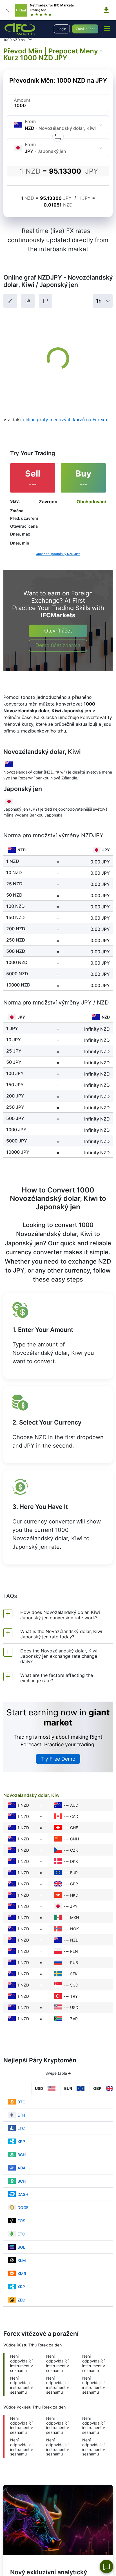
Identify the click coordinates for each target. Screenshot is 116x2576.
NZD (74, 1940)
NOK (74, 1929)
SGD (74, 1985)
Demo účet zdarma (58, 645)
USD (74, 2007)
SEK (74, 1974)
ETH (21, 2115)
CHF (74, 1828)
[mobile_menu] (107, 28)
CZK (74, 1850)
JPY (74, 1906)
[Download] (106, 10)
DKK (74, 1861)
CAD (74, 1816)
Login (62, 29)
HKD (74, 1895)
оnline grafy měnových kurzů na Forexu (65, 419)
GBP (74, 1884)
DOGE (23, 2207)
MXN (75, 1918)
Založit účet (85, 29)
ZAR (74, 2019)
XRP (21, 2141)
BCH (22, 2155)
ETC (21, 2234)
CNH (74, 1839)
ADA (22, 2168)
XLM (22, 2260)
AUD (74, 1805)
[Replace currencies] (58, 136)
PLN (74, 1951)
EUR (74, 1873)
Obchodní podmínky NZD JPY (58, 554)
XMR (22, 2274)
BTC (21, 2102)
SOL (21, 2247)
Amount (22, 100)
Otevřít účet (58, 631)
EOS (21, 2221)
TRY (74, 1996)
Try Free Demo (58, 1759)
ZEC (21, 2300)
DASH (23, 2194)
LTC (21, 2128)
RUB (74, 1962)
